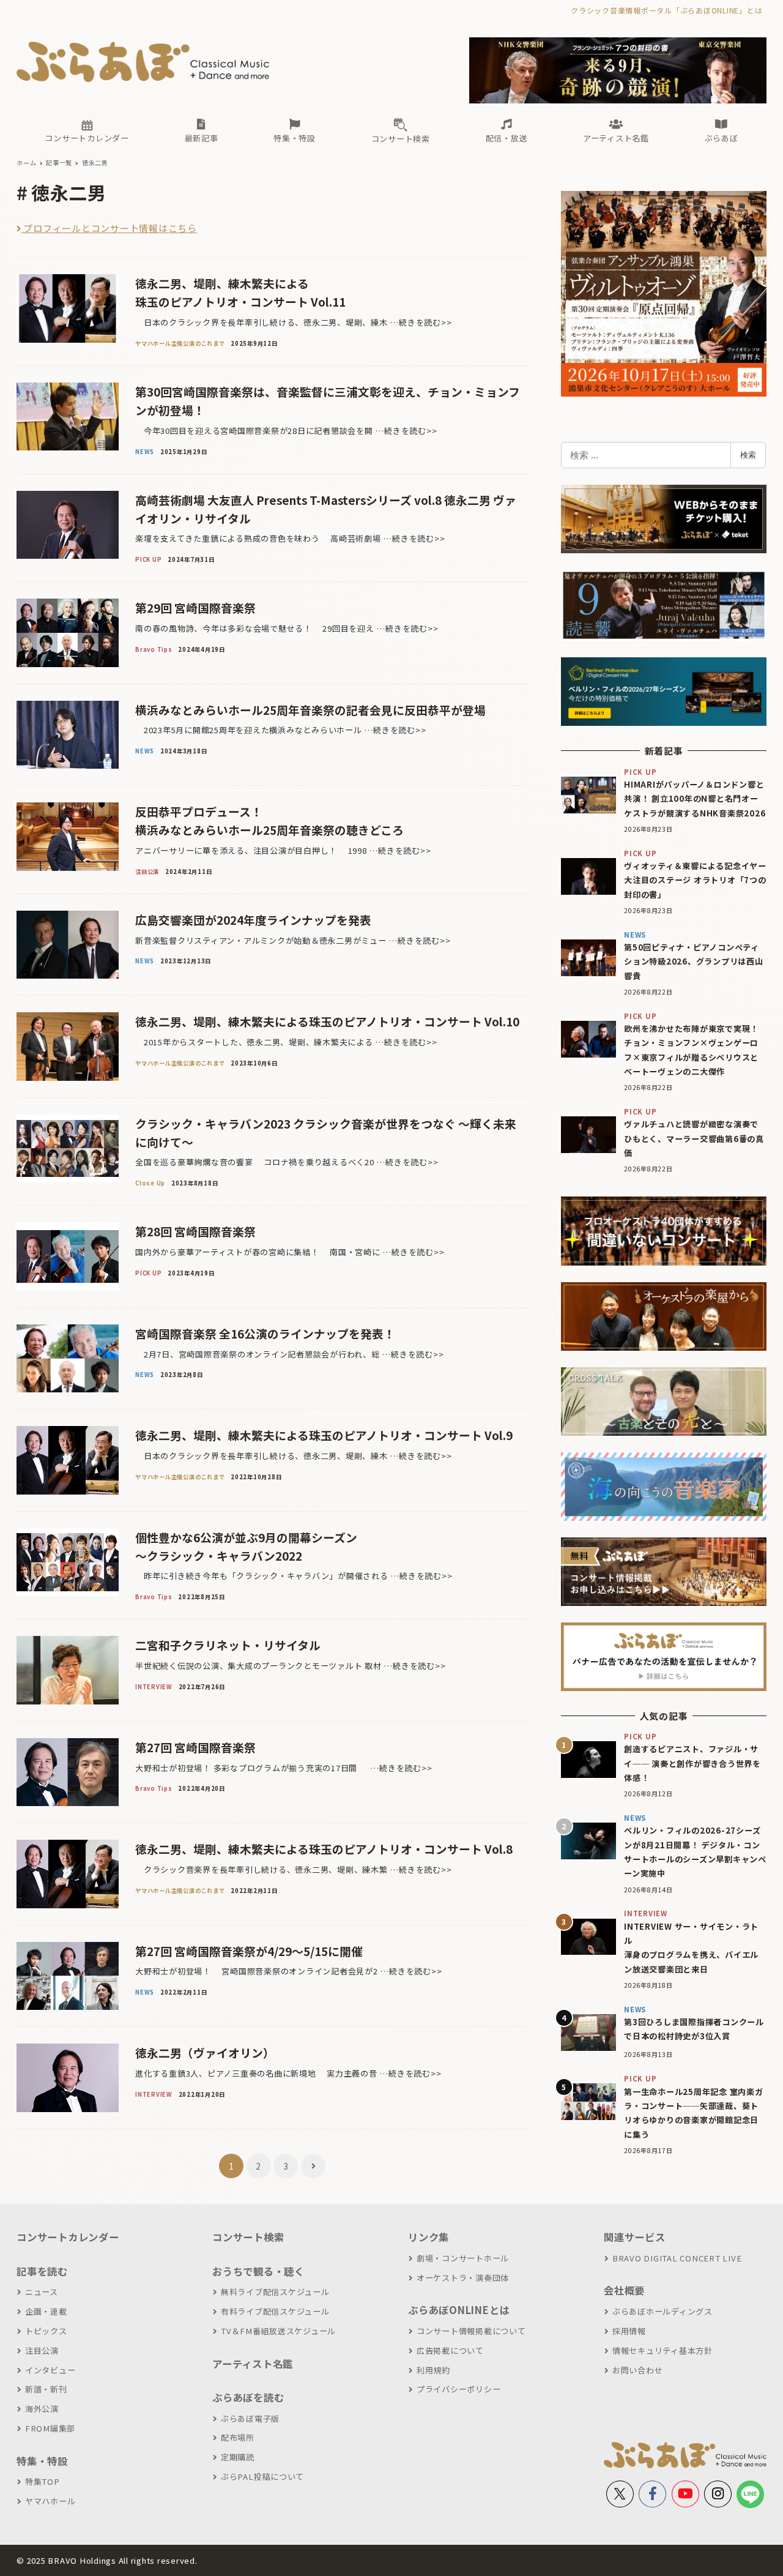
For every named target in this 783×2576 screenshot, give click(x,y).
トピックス (46, 2331)
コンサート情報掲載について (471, 2331)
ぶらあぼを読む (248, 2397)
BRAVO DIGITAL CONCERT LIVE (677, 2258)
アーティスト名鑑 (253, 2364)
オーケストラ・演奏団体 (463, 2278)
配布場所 (238, 2437)
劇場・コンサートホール (463, 2258)
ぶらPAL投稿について (262, 2477)
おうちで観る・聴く (258, 2271)
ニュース (42, 2292)
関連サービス (635, 2237)
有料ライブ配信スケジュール (275, 2311)
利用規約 (433, 2370)
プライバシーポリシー (458, 2389)
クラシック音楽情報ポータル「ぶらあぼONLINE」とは (666, 10)
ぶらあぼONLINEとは (459, 2310)
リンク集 (429, 2237)
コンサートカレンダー (68, 2237)
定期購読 (238, 2457)
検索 (748, 455)
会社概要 (624, 2290)
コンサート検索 (248, 2237)
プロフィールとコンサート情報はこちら (109, 228)
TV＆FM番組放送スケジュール (278, 2331)
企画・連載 (46, 2311)
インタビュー (50, 2370)
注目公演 (42, 2350)
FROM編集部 (50, 2428)
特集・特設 (42, 2461)
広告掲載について (450, 2350)
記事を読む (42, 2271)
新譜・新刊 (46, 2389)
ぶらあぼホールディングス (662, 2311)
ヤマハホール (50, 2501)
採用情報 (629, 2331)
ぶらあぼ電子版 (250, 2418)
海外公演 (42, 2409)
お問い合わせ (637, 2370)
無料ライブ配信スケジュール (275, 2292)
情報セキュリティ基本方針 (662, 2350)
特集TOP (43, 2481)
